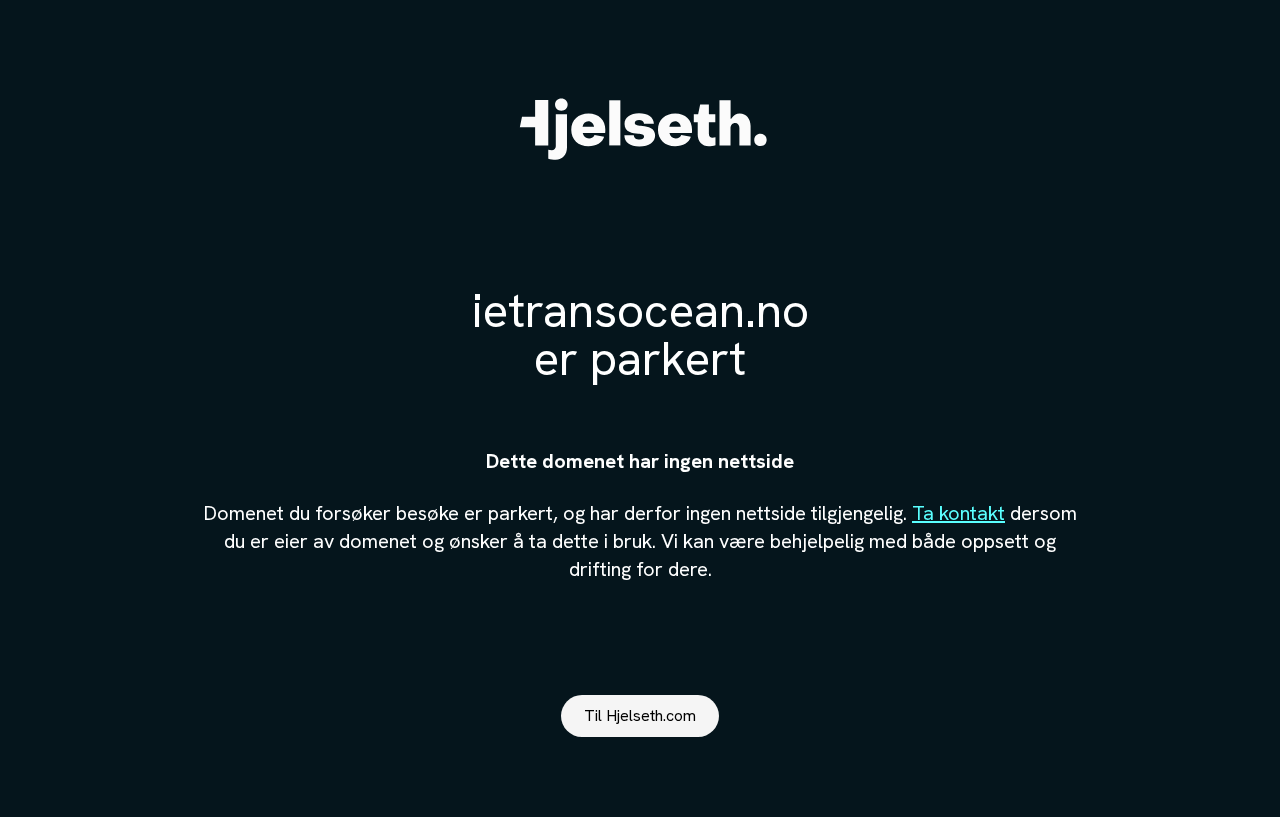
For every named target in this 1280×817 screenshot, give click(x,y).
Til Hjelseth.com (640, 715)
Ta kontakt (958, 513)
